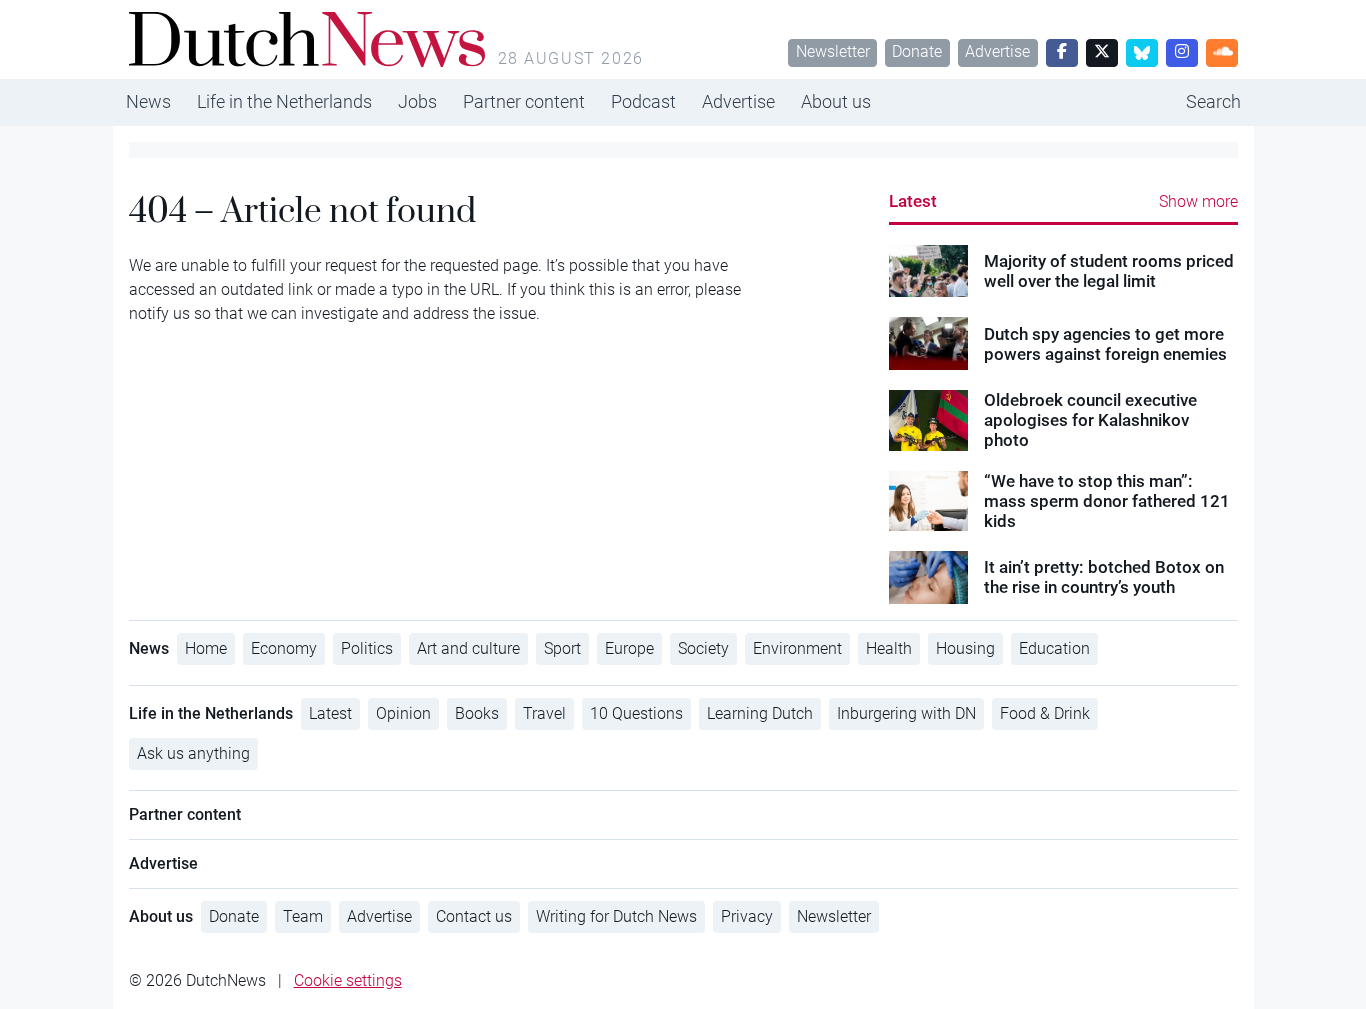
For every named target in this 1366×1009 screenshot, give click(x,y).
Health (889, 648)
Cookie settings (348, 980)
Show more (1198, 201)
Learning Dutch (760, 713)
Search (1213, 101)
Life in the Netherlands (284, 101)
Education (1054, 648)
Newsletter (833, 51)
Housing (965, 648)
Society (703, 648)
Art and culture (468, 648)
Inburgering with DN (906, 713)
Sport (562, 648)
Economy (284, 648)
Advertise (997, 51)
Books (477, 713)
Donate (917, 51)
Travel (544, 713)
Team (303, 916)
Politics (367, 648)
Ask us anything (193, 753)
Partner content (524, 101)
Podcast (643, 101)
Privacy (747, 916)
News (148, 101)
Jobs (417, 101)
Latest (913, 201)
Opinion (403, 713)
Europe (629, 648)
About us (836, 101)
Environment (797, 648)
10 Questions (636, 713)
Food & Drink (1045, 713)
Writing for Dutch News (616, 916)
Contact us (474, 916)
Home (206, 648)
